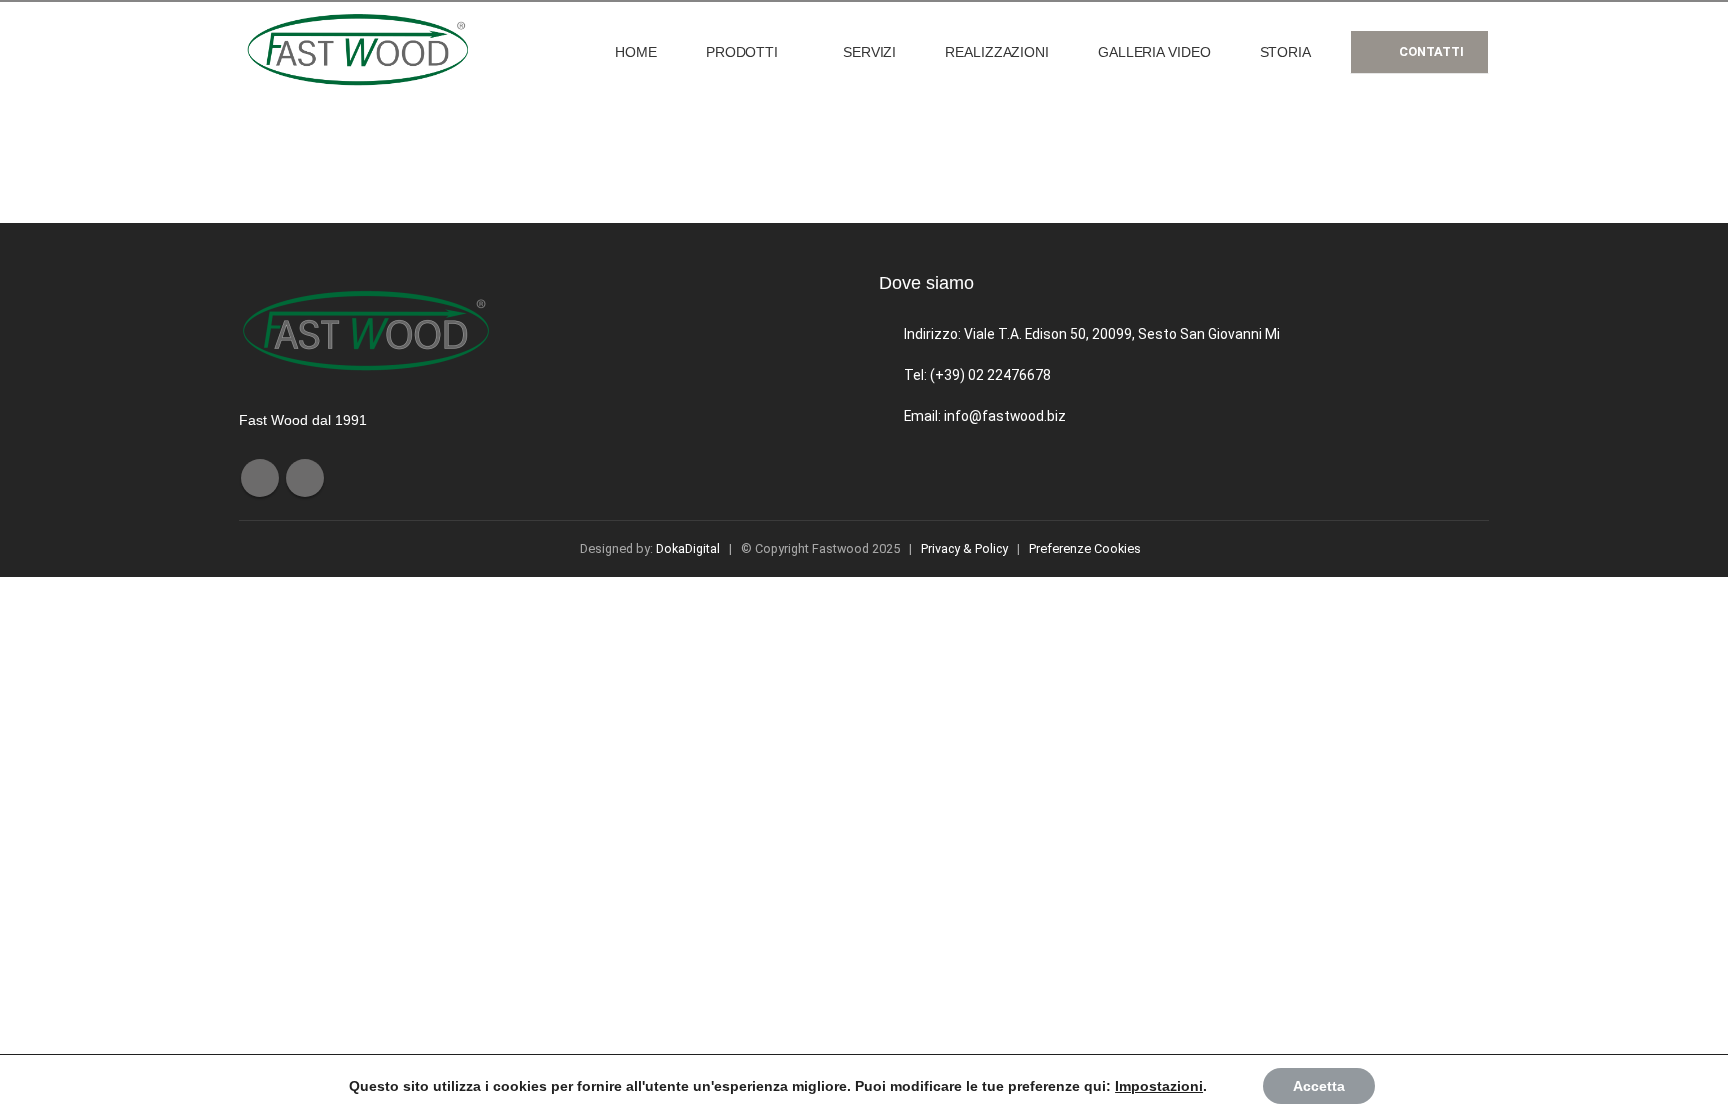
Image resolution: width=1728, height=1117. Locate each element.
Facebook (260, 478)
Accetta (1319, 1086)
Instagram (305, 478)
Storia (1285, 52)
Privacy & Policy (964, 548)
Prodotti (742, 52)
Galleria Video (1154, 52)
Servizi (869, 52)
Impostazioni (1159, 1086)
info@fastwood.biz (1005, 416)
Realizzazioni (997, 52)
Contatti (1430, 51)
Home (636, 52)
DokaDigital (688, 548)
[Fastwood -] (364, 52)
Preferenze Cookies (1085, 548)
